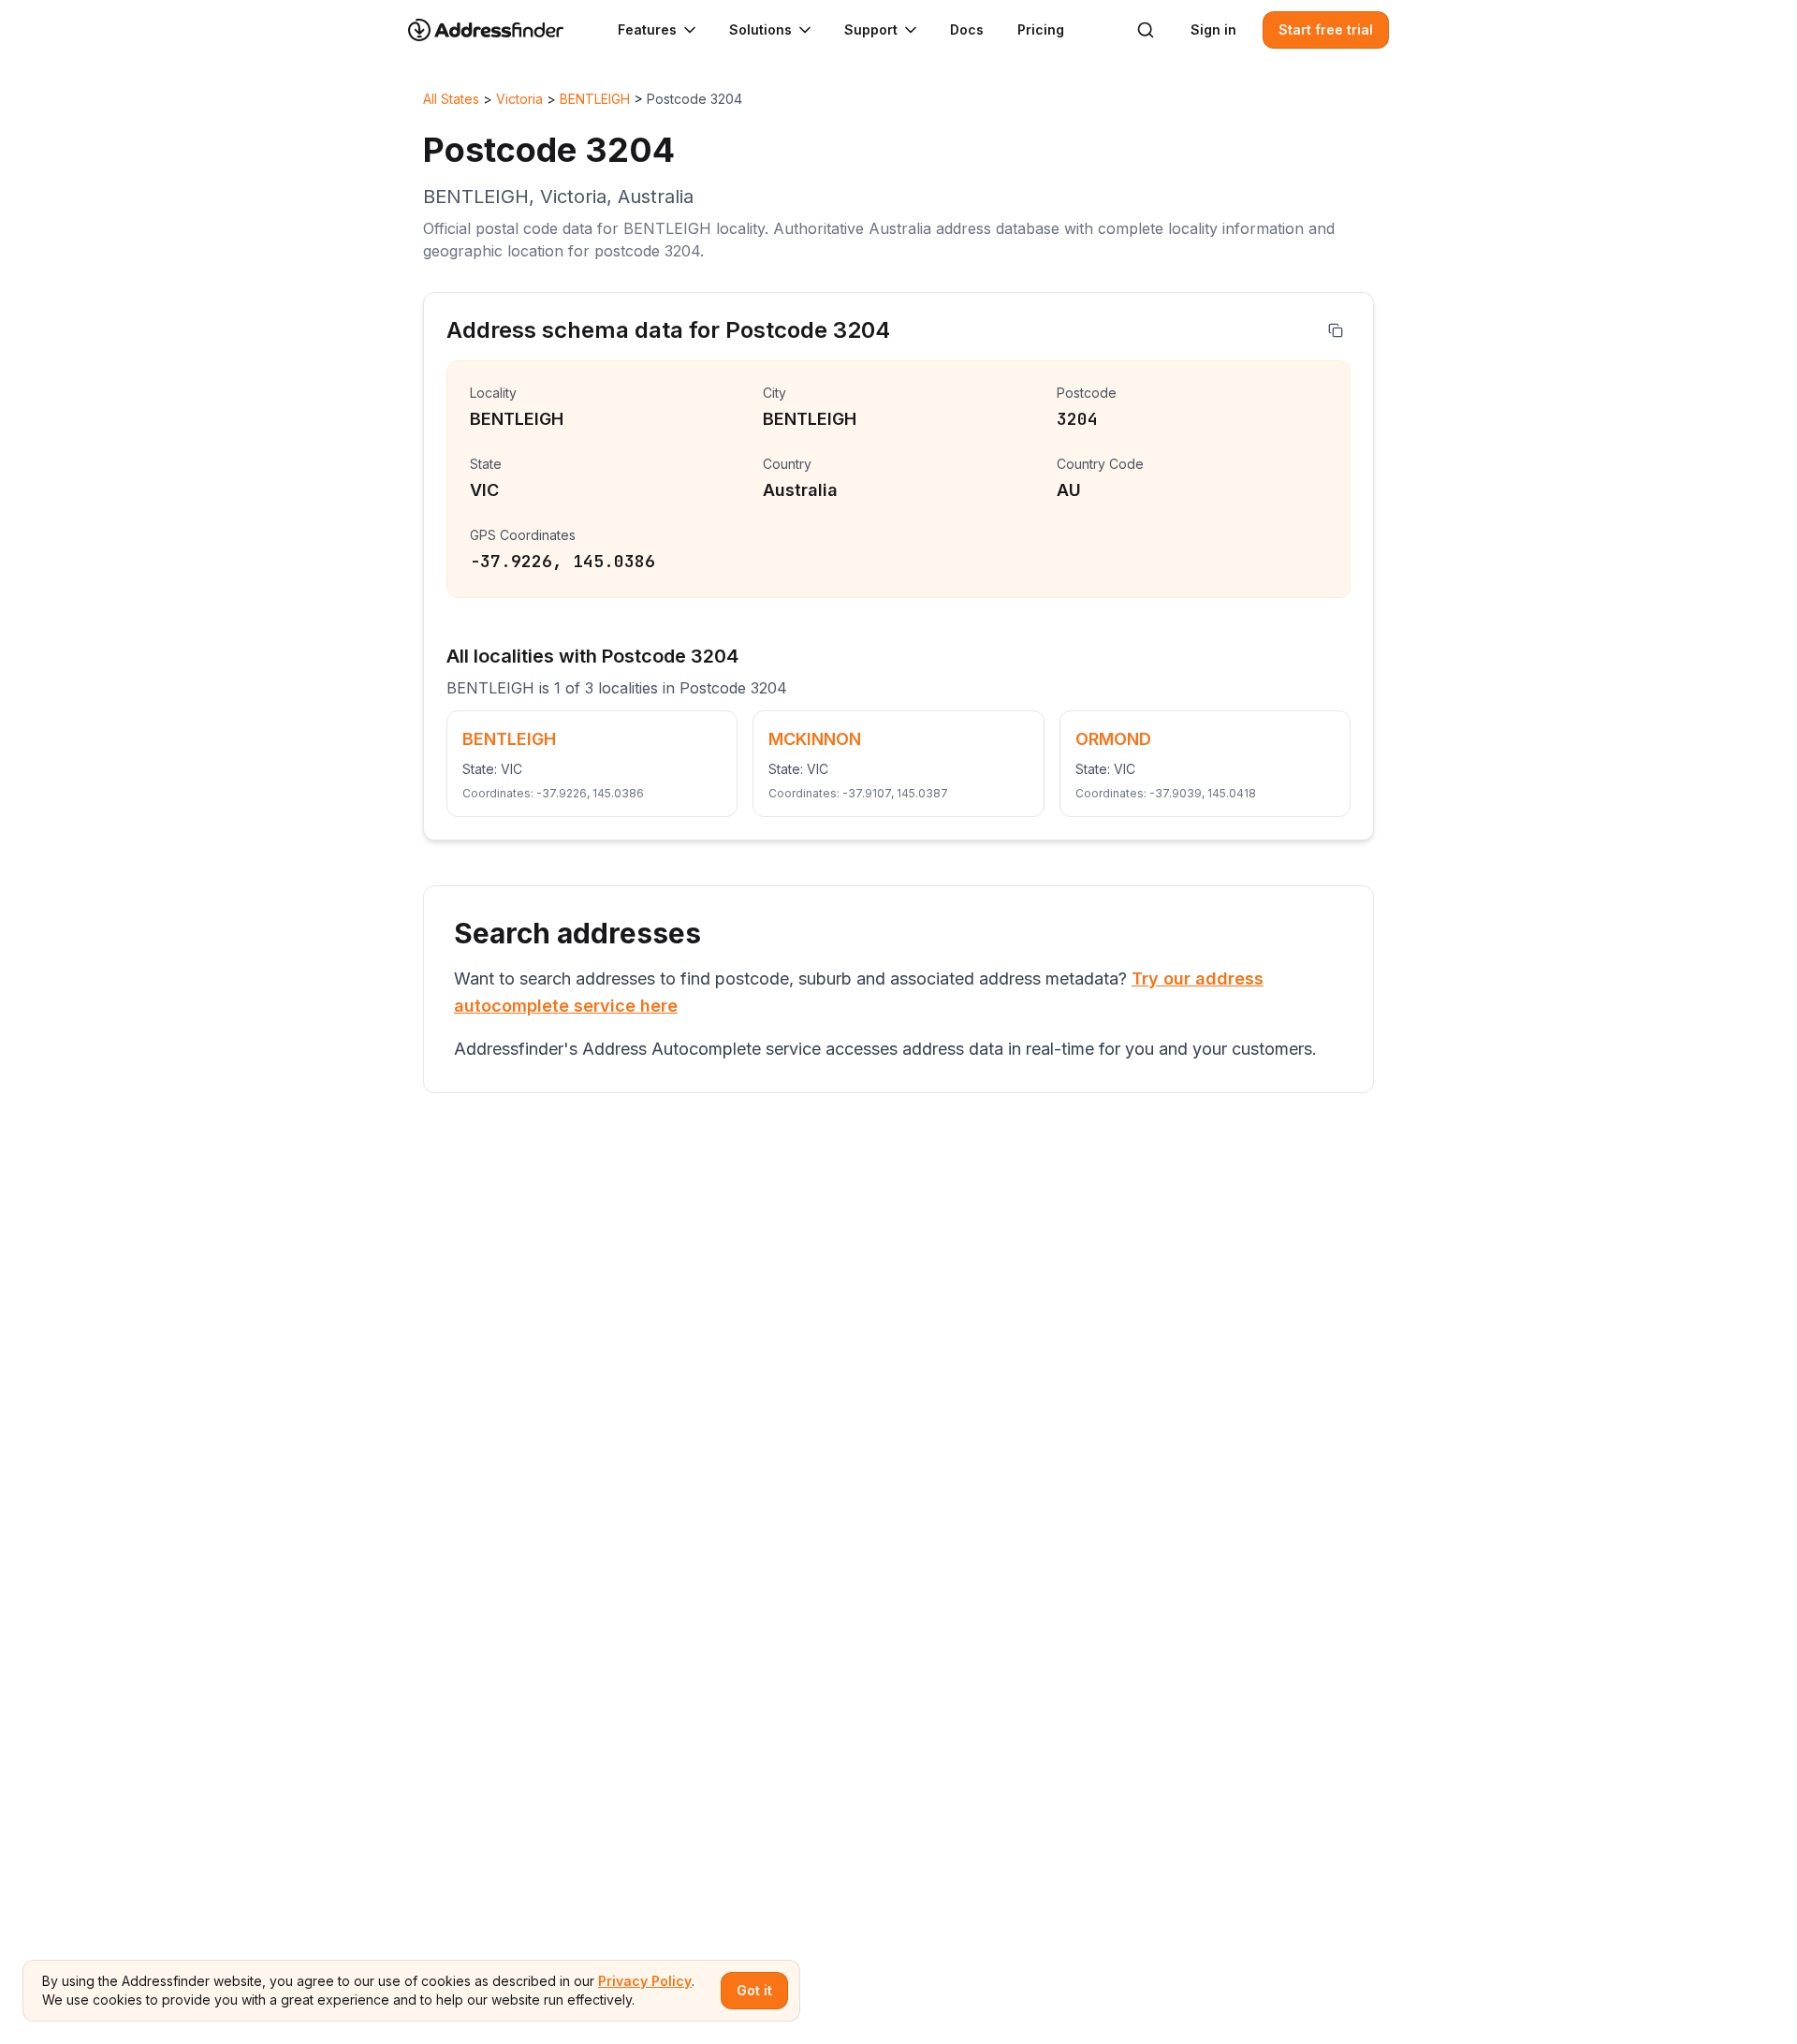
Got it (754, 1990)
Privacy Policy (645, 1981)
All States (451, 99)
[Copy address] (1336, 330)
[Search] (1146, 30)
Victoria (519, 99)
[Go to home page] (498, 30)
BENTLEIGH (595, 99)
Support (871, 29)
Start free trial (1326, 29)
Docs (967, 29)
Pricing (1041, 29)
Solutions (760, 29)
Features (647, 29)
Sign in (1213, 29)
